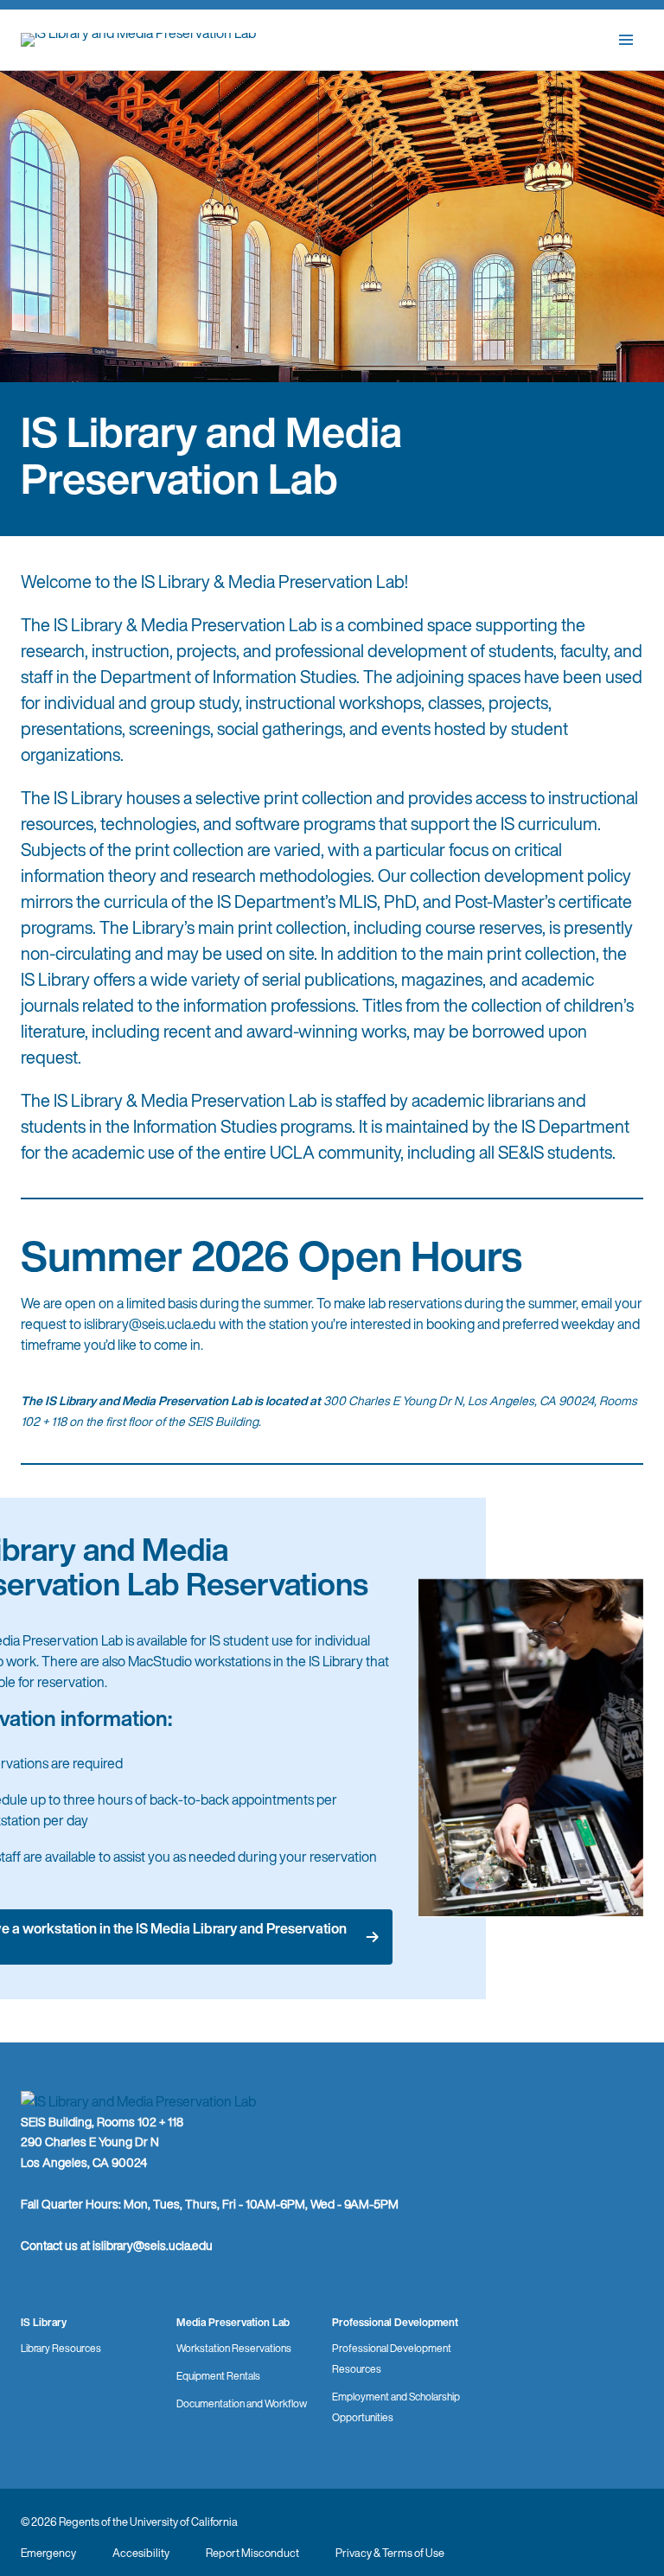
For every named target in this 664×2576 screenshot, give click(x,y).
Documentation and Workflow (242, 2403)
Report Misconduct (252, 2553)
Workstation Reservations (234, 2348)
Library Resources (61, 2348)
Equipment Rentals (218, 2376)
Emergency (48, 2553)
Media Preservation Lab (233, 2322)
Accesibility (141, 2553)
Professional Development (395, 2322)
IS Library (44, 2322)
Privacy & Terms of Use (390, 2553)
